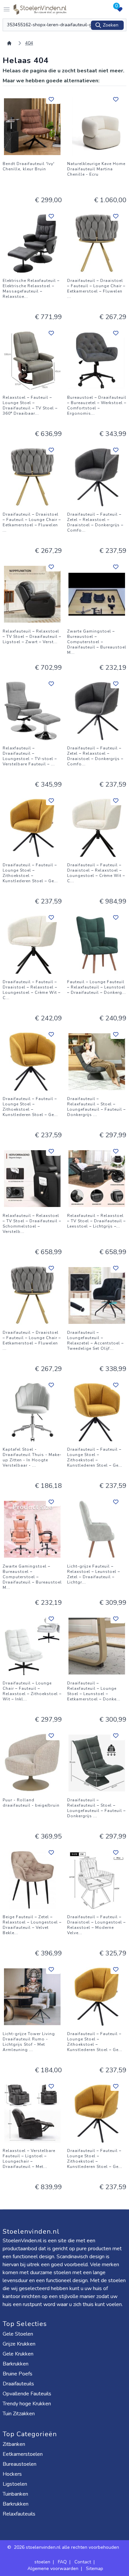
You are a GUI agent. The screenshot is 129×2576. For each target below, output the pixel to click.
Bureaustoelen (20, 2464)
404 (29, 43)
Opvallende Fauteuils (27, 2394)
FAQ (62, 2562)
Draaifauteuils (18, 2384)
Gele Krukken (18, 2354)
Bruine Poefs (18, 2374)
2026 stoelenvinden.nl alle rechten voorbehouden (67, 2547)
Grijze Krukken (19, 2344)
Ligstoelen (15, 2484)
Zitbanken (14, 2444)
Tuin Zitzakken (19, 2414)
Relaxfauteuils (19, 2514)
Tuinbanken (15, 2494)
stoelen (42, 2562)
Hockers (12, 2474)
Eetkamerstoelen (23, 2454)
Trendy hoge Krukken (27, 2404)
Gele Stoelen (18, 2334)
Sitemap (95, 2569)
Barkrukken (16, 2364)
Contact (83, 2562)
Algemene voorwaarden (53, 2569)
